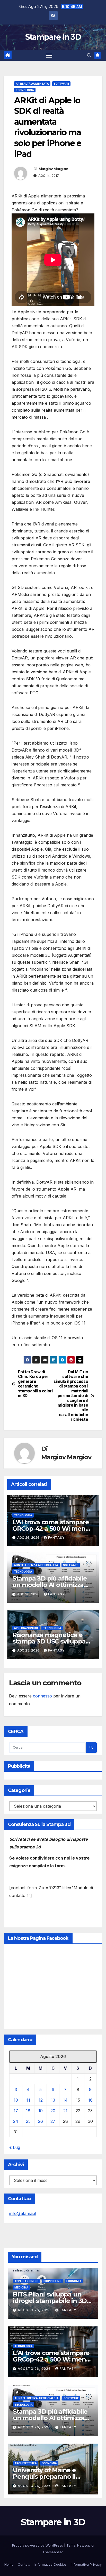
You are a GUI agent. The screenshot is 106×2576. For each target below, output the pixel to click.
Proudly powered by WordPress (38, 2545)
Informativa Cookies (51, 2564)
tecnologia (25, 90)
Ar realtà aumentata (32, 84)
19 (41, 2111)
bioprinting (52, 2281)
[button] (89, 55)
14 (65, 2100)
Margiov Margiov (53, 169)
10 (16, 2100)
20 (53, 2111)
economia (74, 2281)
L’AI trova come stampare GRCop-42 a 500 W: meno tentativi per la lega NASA (51, 1529)
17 (16, 2111)
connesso (42, 1696)
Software (61, 84)
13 (53, 2100)
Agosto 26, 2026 (35, 2310)
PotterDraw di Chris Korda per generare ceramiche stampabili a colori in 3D (35, 1384)
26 (41, 2121)
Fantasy (56, 1538)
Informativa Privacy (86, 2564)
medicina (21, 2287)
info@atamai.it (23, 2213)
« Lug (15, 2147)
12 (41, 2100)
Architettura (26, 2463)
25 (28, 2121)
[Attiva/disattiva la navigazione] (49, 55)
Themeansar (53, 2552)
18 (28, 2111)
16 (90, 2100)
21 (65, 2111)
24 (16, 2121)
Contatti (24, 2564)
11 (28, 2100)
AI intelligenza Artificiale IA (36, 1565)
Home (9, 2564)
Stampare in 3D (53, 37)
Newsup (84, 2545)
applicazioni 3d (26, 1628)
